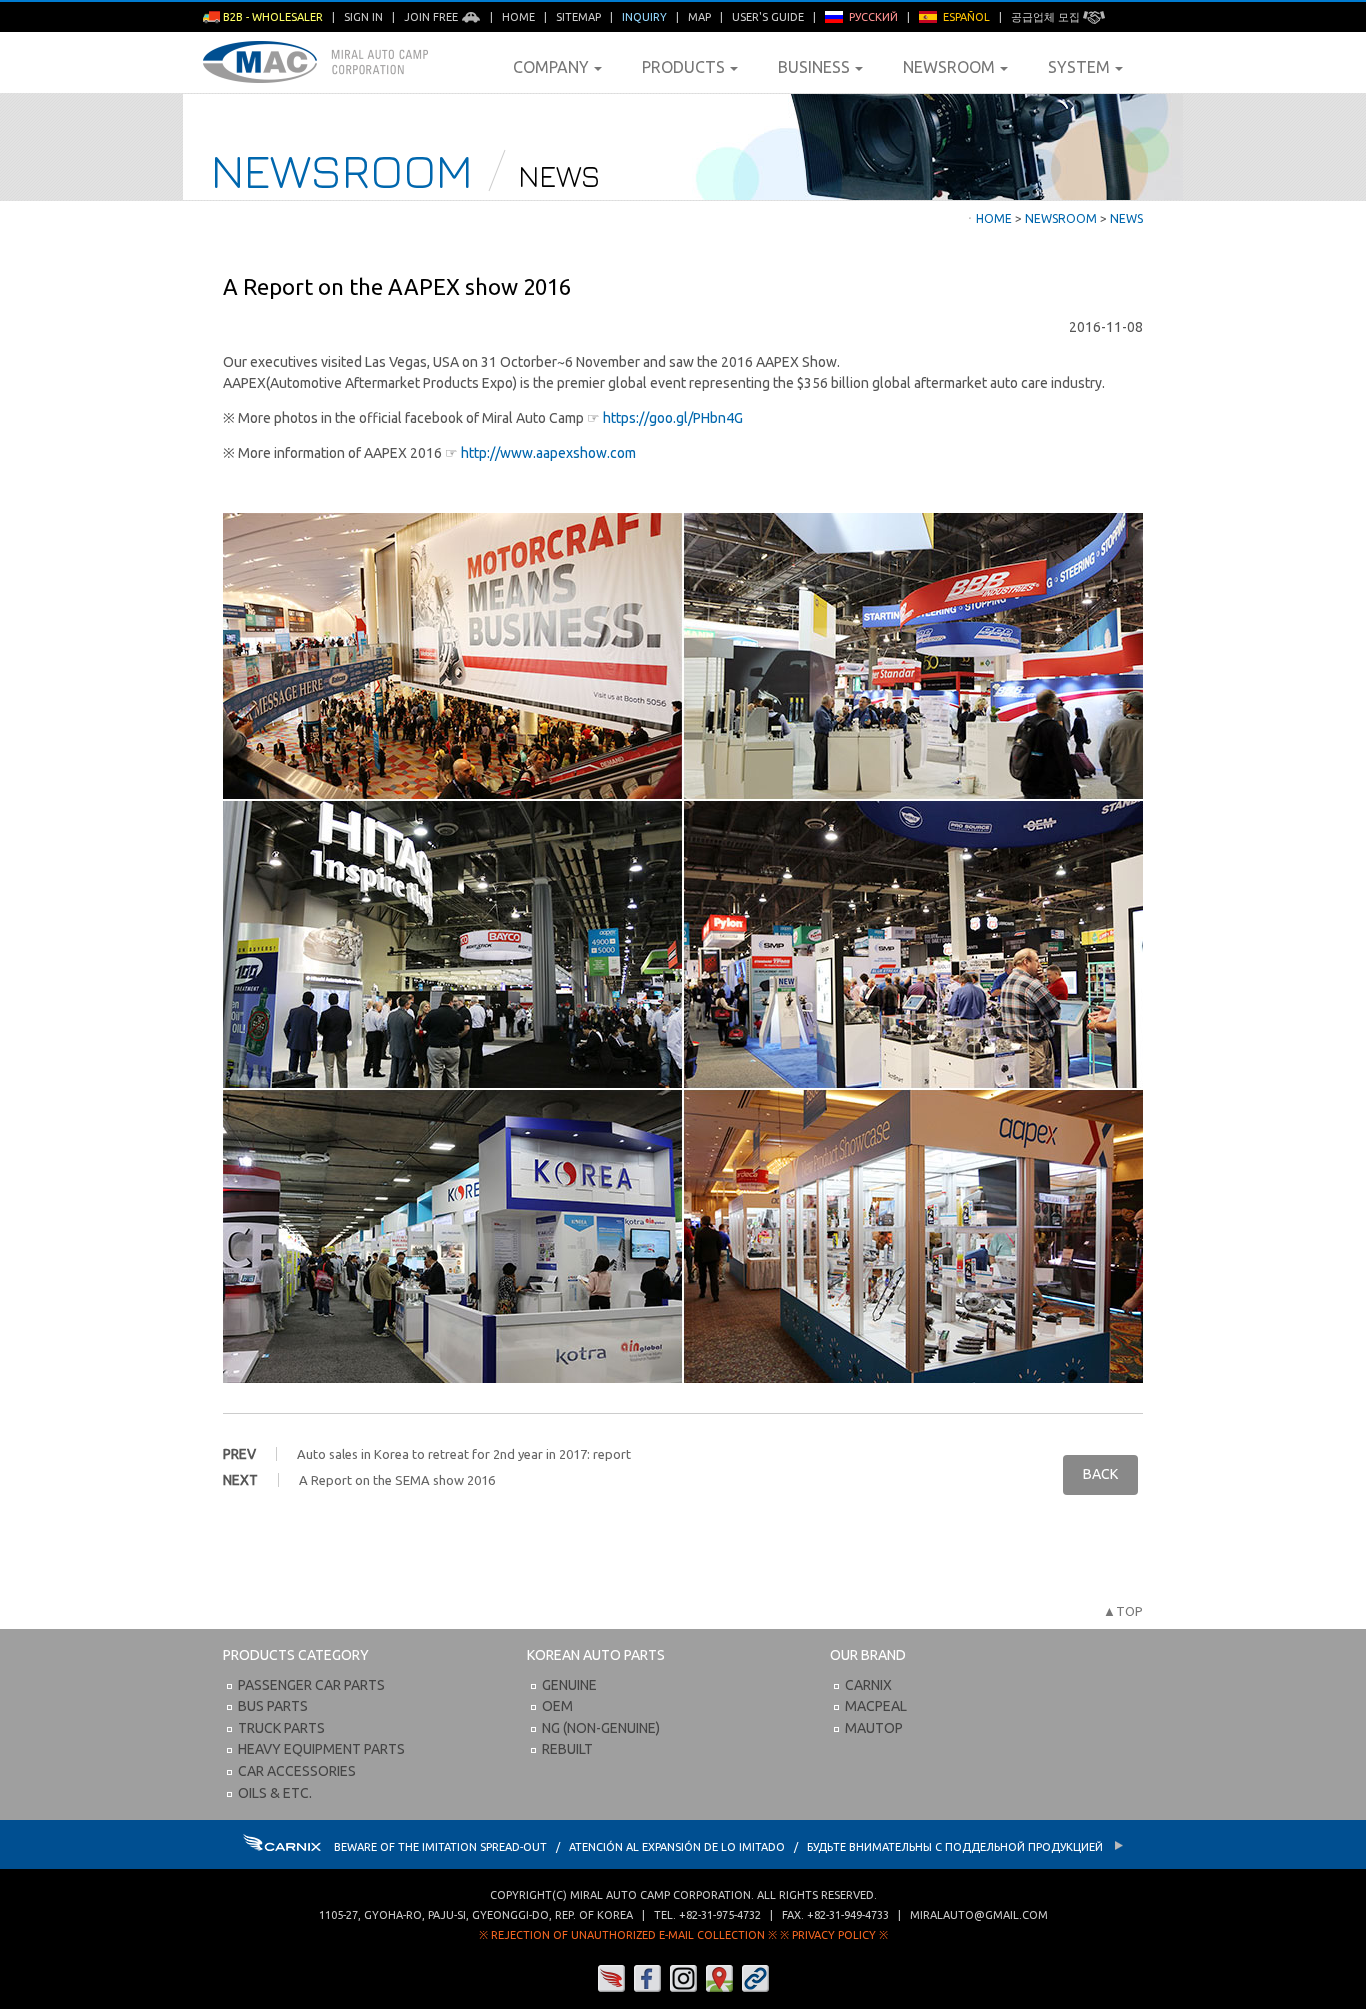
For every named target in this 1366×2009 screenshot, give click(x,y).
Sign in (363, 17)
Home (518, 17)
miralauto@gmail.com (979, 1915)
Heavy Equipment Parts (321, 1749)
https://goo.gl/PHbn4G (673, 418)
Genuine (569, 1685)
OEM (557, 1706)
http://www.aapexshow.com (548, 453)
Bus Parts (273, 1706)
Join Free (432, 17)
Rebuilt (567, 1749)
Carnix (868, 1685)
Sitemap (578, 17)
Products (683, 67)
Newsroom (949, 67)
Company (551, 67)
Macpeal (876, 1706)
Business (814, 67)
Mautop (874, 1728)
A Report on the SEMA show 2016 (397, 1480)
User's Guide (768, 17)
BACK (1100, 1474)
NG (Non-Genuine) (601, 1728)
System (1079, 67)
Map (699, 17)
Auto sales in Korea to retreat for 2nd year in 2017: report (464, 1454)
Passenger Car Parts (311, 1685)
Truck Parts (281, 1728)
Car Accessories (297, 1771)
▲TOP (1123, 1611)
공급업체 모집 (1047, 17)
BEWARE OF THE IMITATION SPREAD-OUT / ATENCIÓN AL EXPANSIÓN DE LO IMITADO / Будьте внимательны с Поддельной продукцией (720, 1847)
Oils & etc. (275, 1793)
